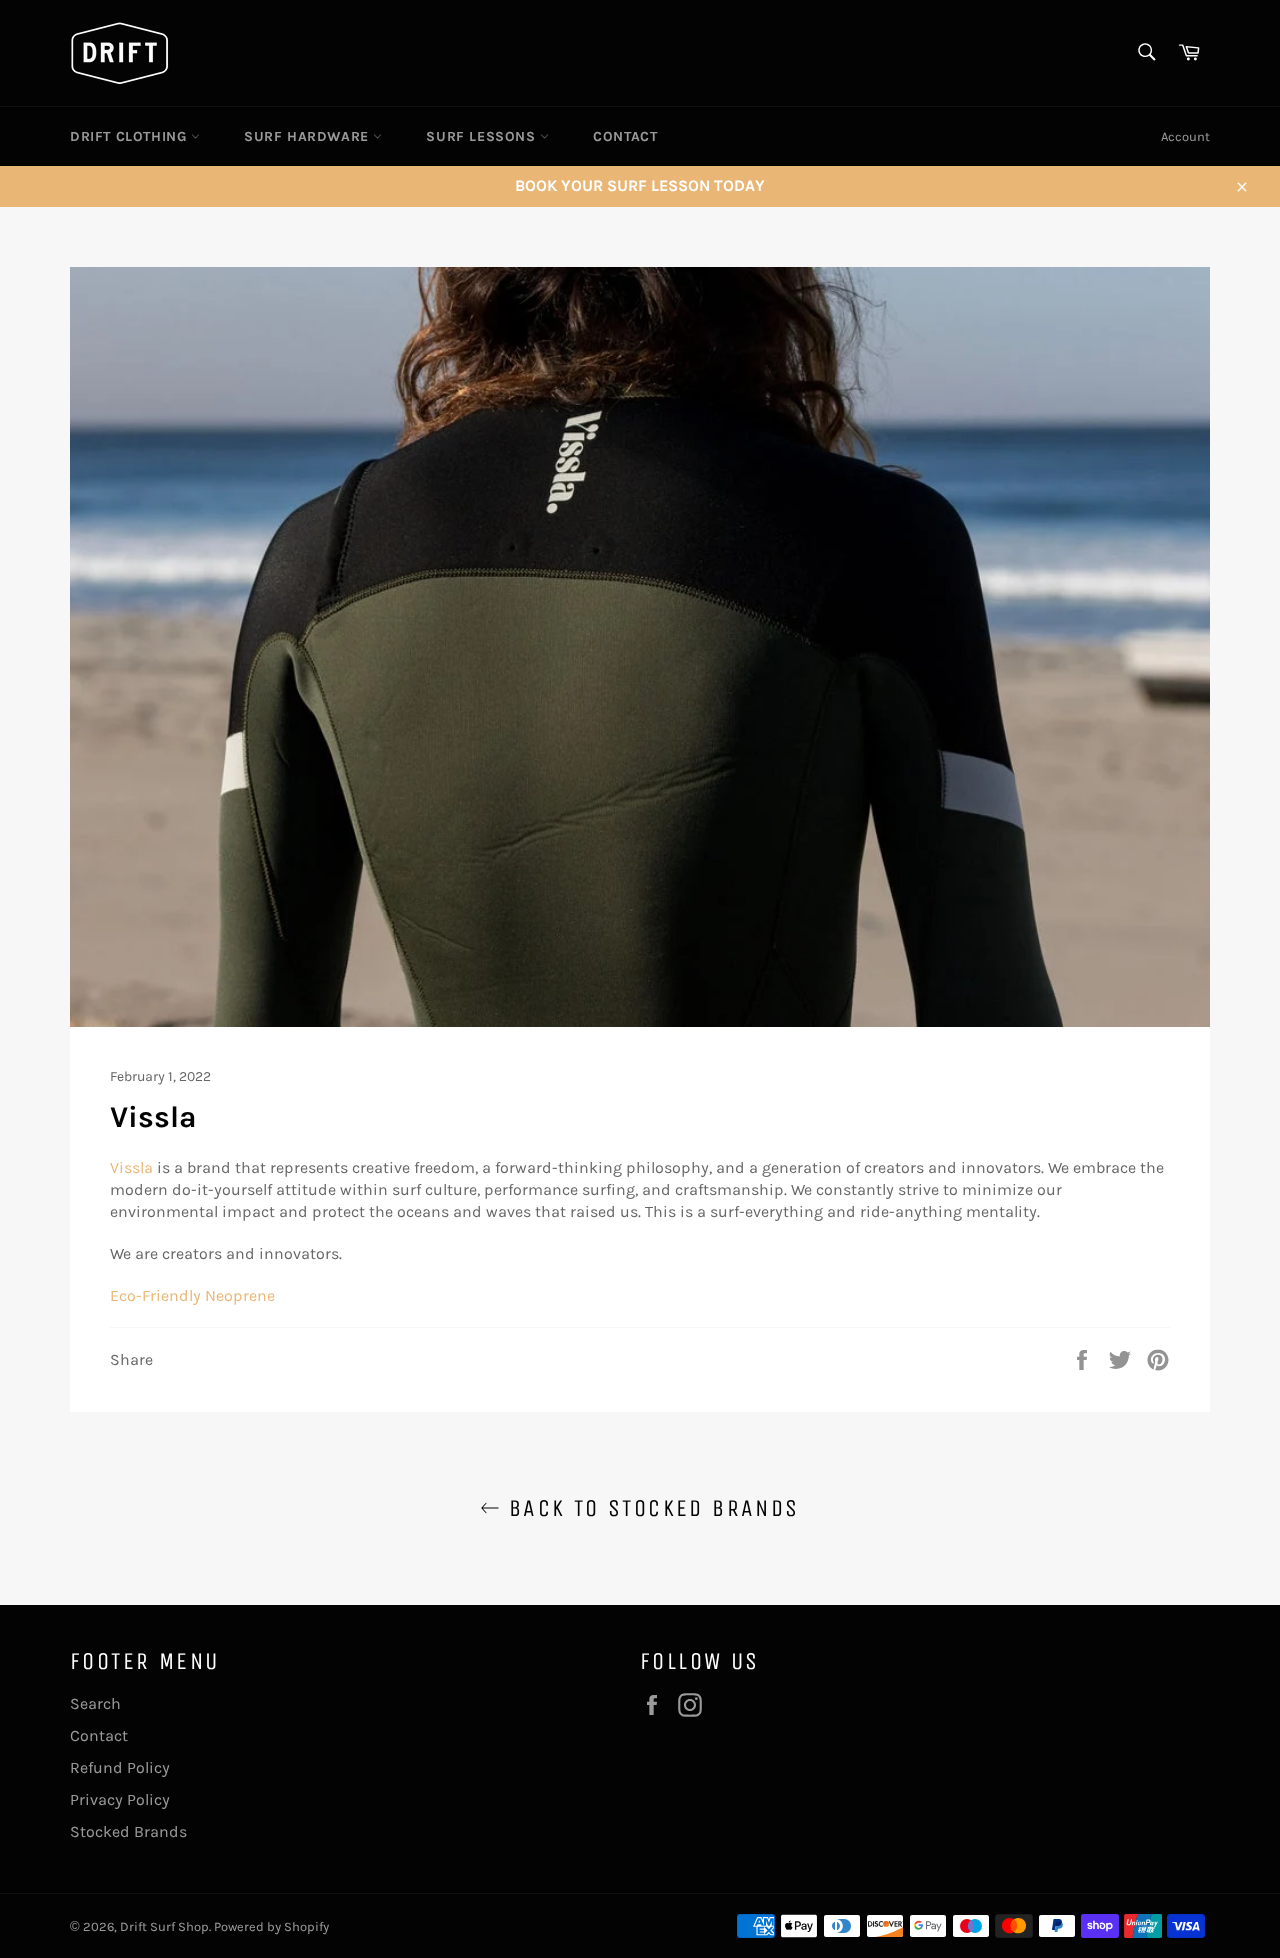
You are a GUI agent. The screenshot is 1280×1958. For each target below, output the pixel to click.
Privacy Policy (120, 1799)
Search (95, 1703)
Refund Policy (120, 1767)
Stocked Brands (128, 1831)
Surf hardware (308, 136)
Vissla (131, 1167)
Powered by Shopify (271, 1926)
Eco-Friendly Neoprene (194, 1295)
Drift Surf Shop (164, 1926)
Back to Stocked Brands (649, 1508)
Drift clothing (130, 136)
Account (1185, 136)
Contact (625, 136)
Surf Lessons (483, 136)
